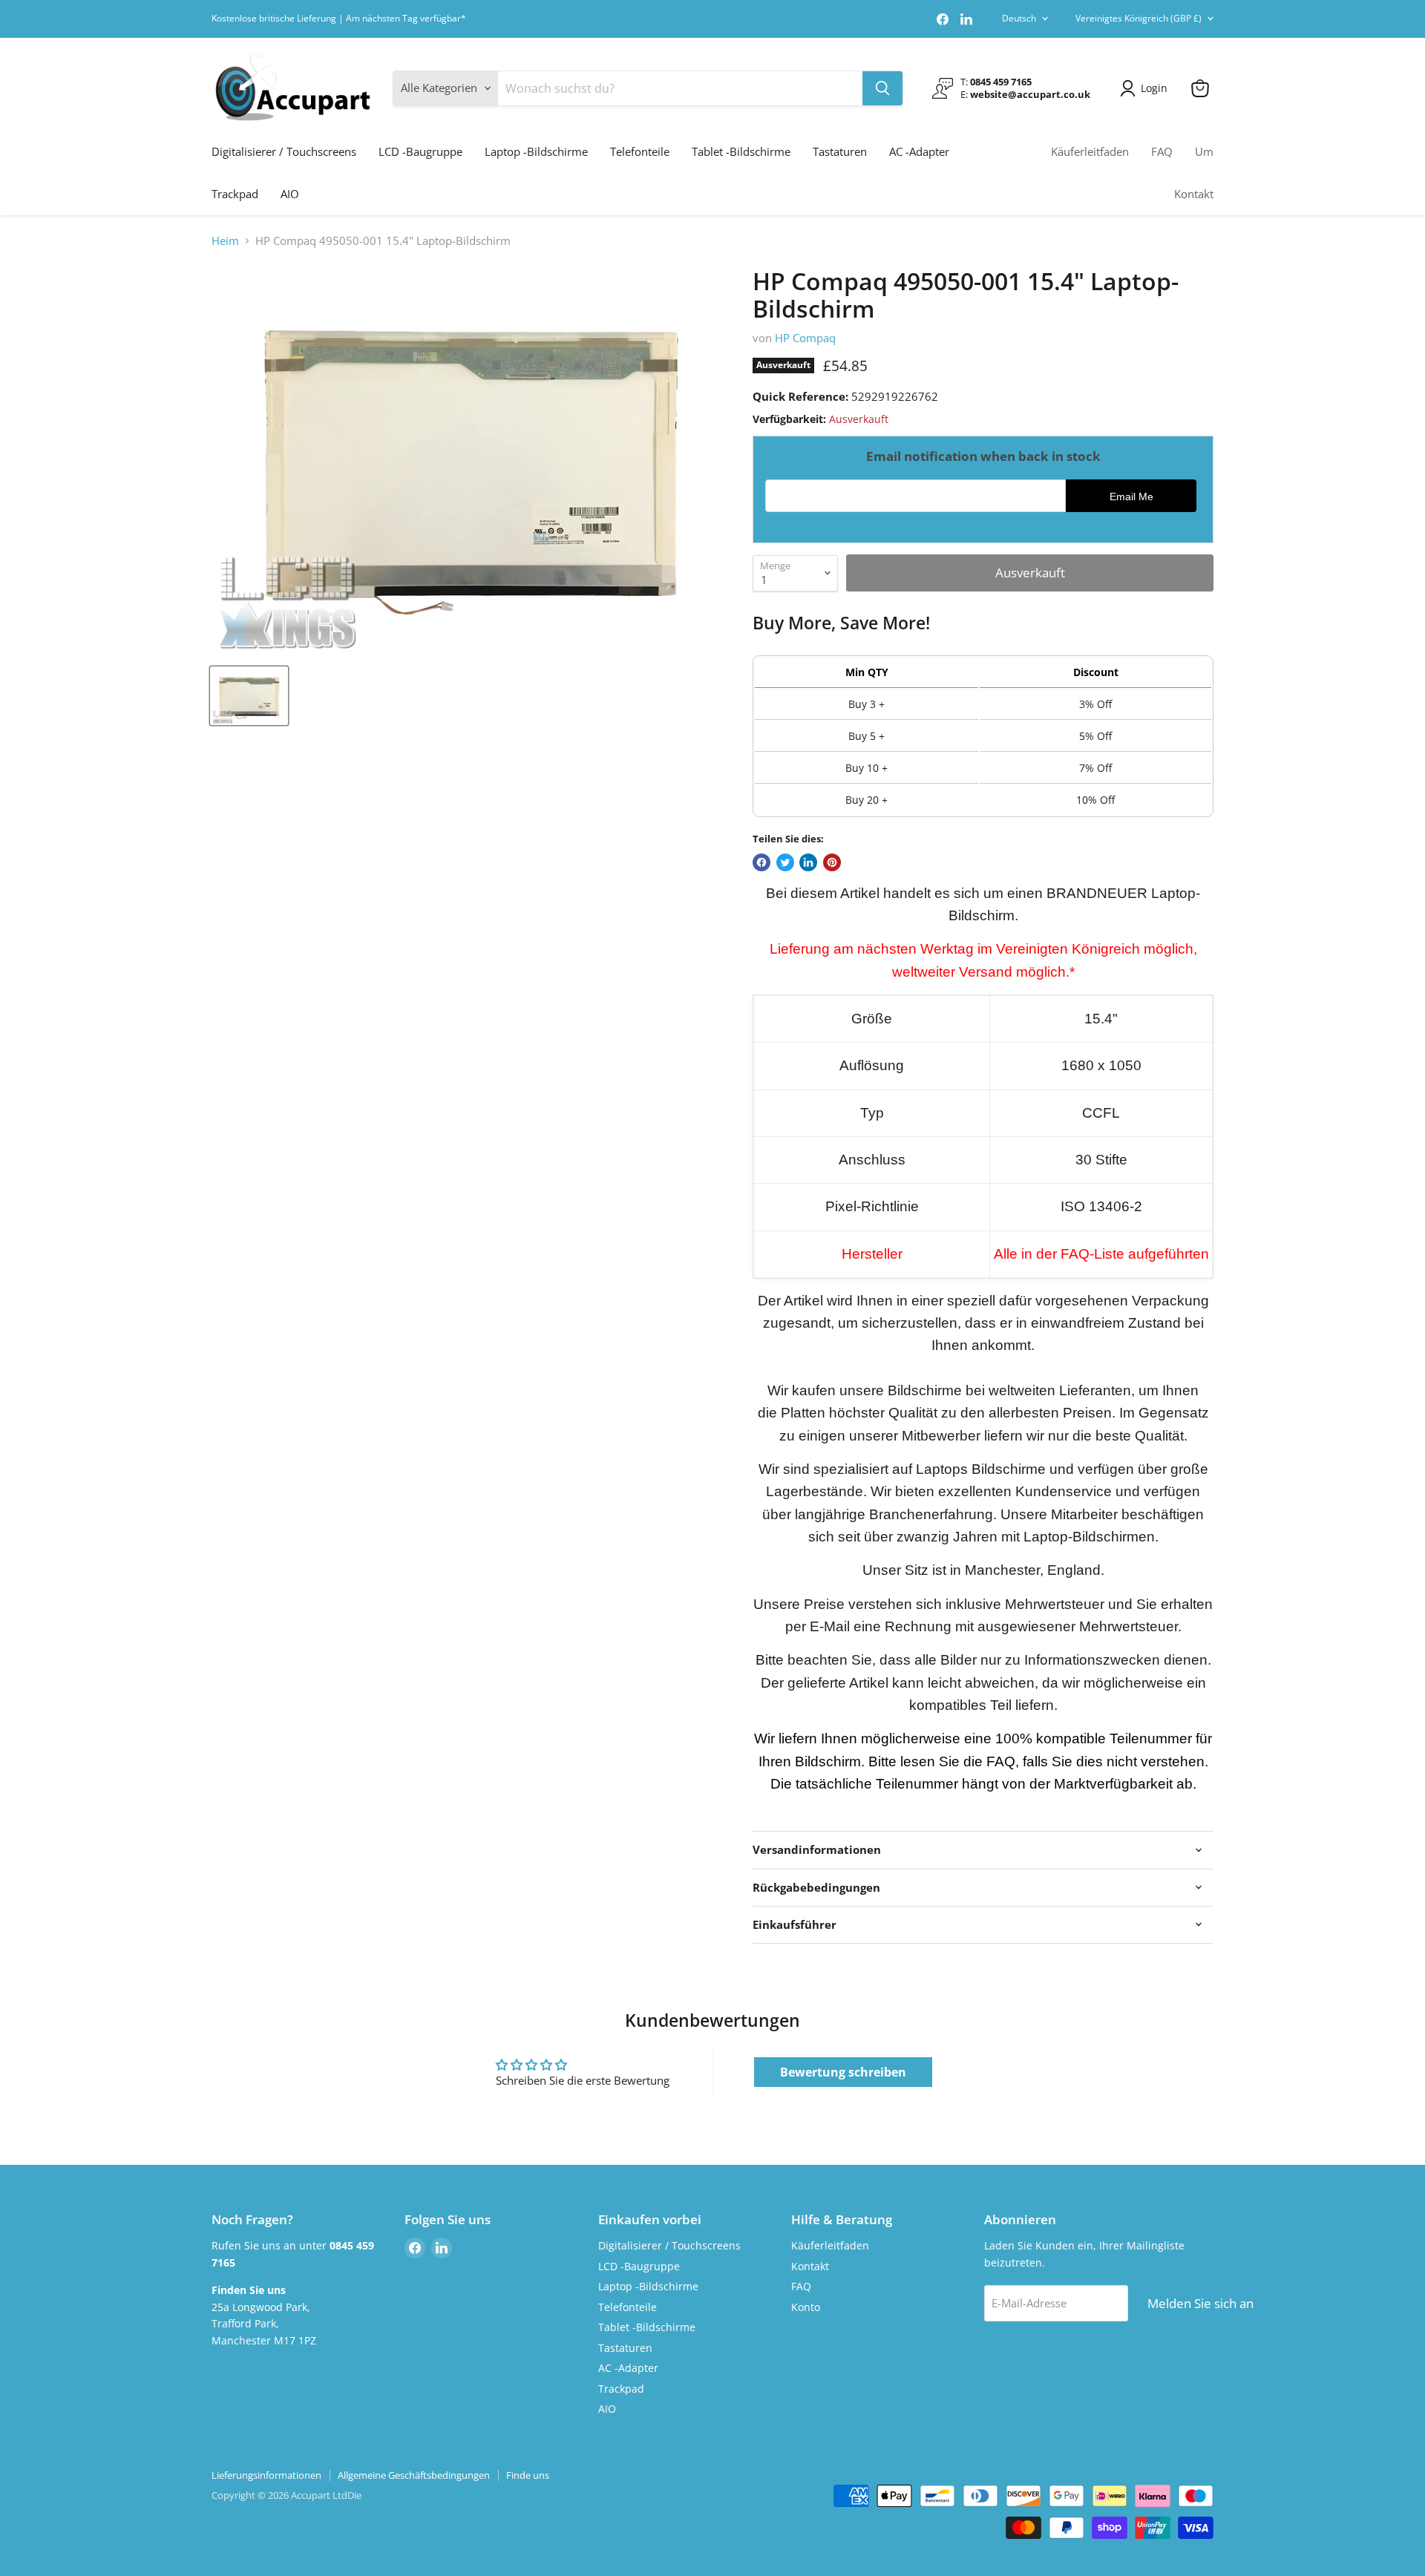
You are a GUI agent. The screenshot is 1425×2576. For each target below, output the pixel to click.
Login (1154, 88)
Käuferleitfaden (1090, 151)
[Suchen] (882, 88)
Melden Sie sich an (1200, 2303)
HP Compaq (805, 338)
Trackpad (235, 194)
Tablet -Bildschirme (741, 151)
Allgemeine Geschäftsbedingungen (414, 2475)
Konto (806, 2307)
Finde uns (528, 2475)
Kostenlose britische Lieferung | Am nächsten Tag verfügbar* (339, 19)
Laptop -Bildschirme (536, 151)
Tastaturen (840, 151)
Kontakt (1194, 194)
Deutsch (1019, 18)
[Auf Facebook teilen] (761, 862)
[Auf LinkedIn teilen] (808, 862)
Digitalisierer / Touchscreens (284, 151)
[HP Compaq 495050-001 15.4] (249, 696)
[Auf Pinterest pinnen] (832, 862)
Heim (225, 241)
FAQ (1162, 151)
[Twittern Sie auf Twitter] (785, 862)
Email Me (1131, 497)
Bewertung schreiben (843, 2072)
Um (1204, 151)
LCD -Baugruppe (420, 151)
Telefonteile (640, 151)
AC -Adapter (919, 151)
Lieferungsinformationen (266, 2475)
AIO (290, 194)
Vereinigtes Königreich (1139, 18)
